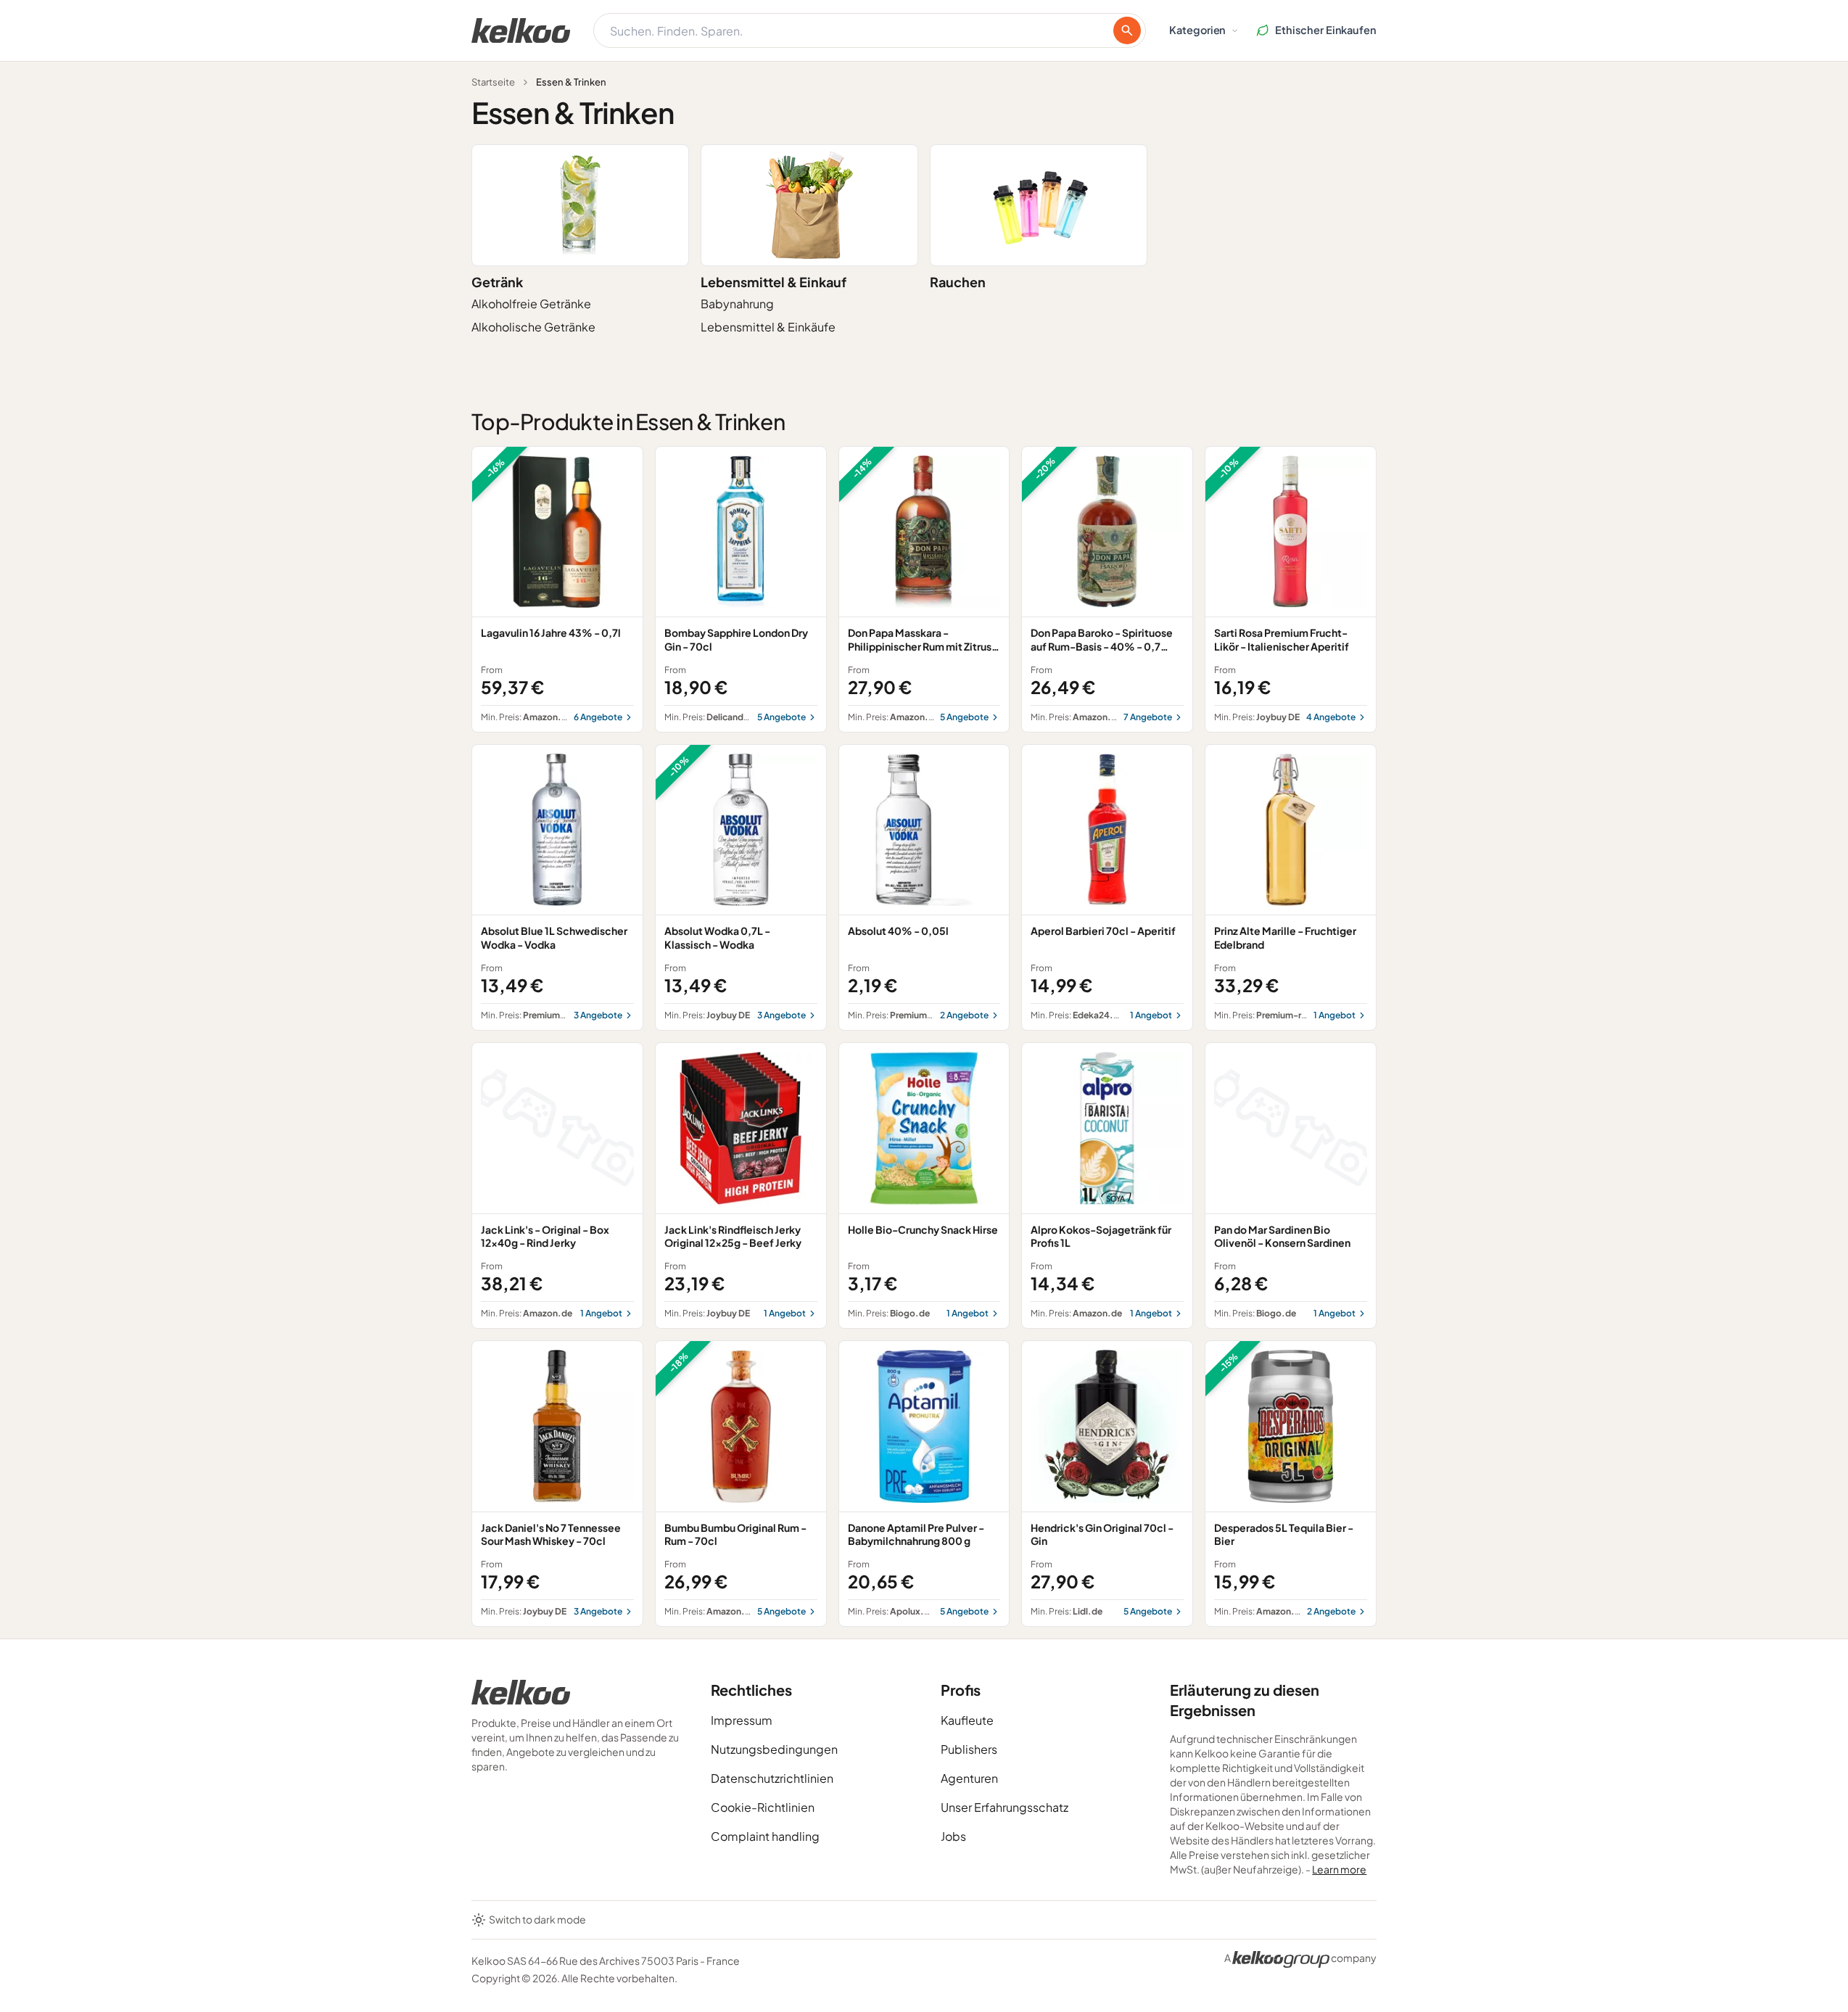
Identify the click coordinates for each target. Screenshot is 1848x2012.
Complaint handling (765, 1836)
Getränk (497, 282)
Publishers (969, 1749)
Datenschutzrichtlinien (772, 1778)
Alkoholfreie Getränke (531, 304)
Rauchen (958, 282)
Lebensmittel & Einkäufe (768, 327)
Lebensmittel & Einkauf (774, 282)
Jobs (953, 1836)
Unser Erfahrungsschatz (1005, 1807)
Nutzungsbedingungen (774, 1749)
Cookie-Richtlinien (763, 1807)
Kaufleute (967, 1720)
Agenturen (969, 1778)
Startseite (493, 82)
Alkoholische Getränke (533, 327)
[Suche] (1127, 30)
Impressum (742, 1720)
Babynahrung (737, 304)
